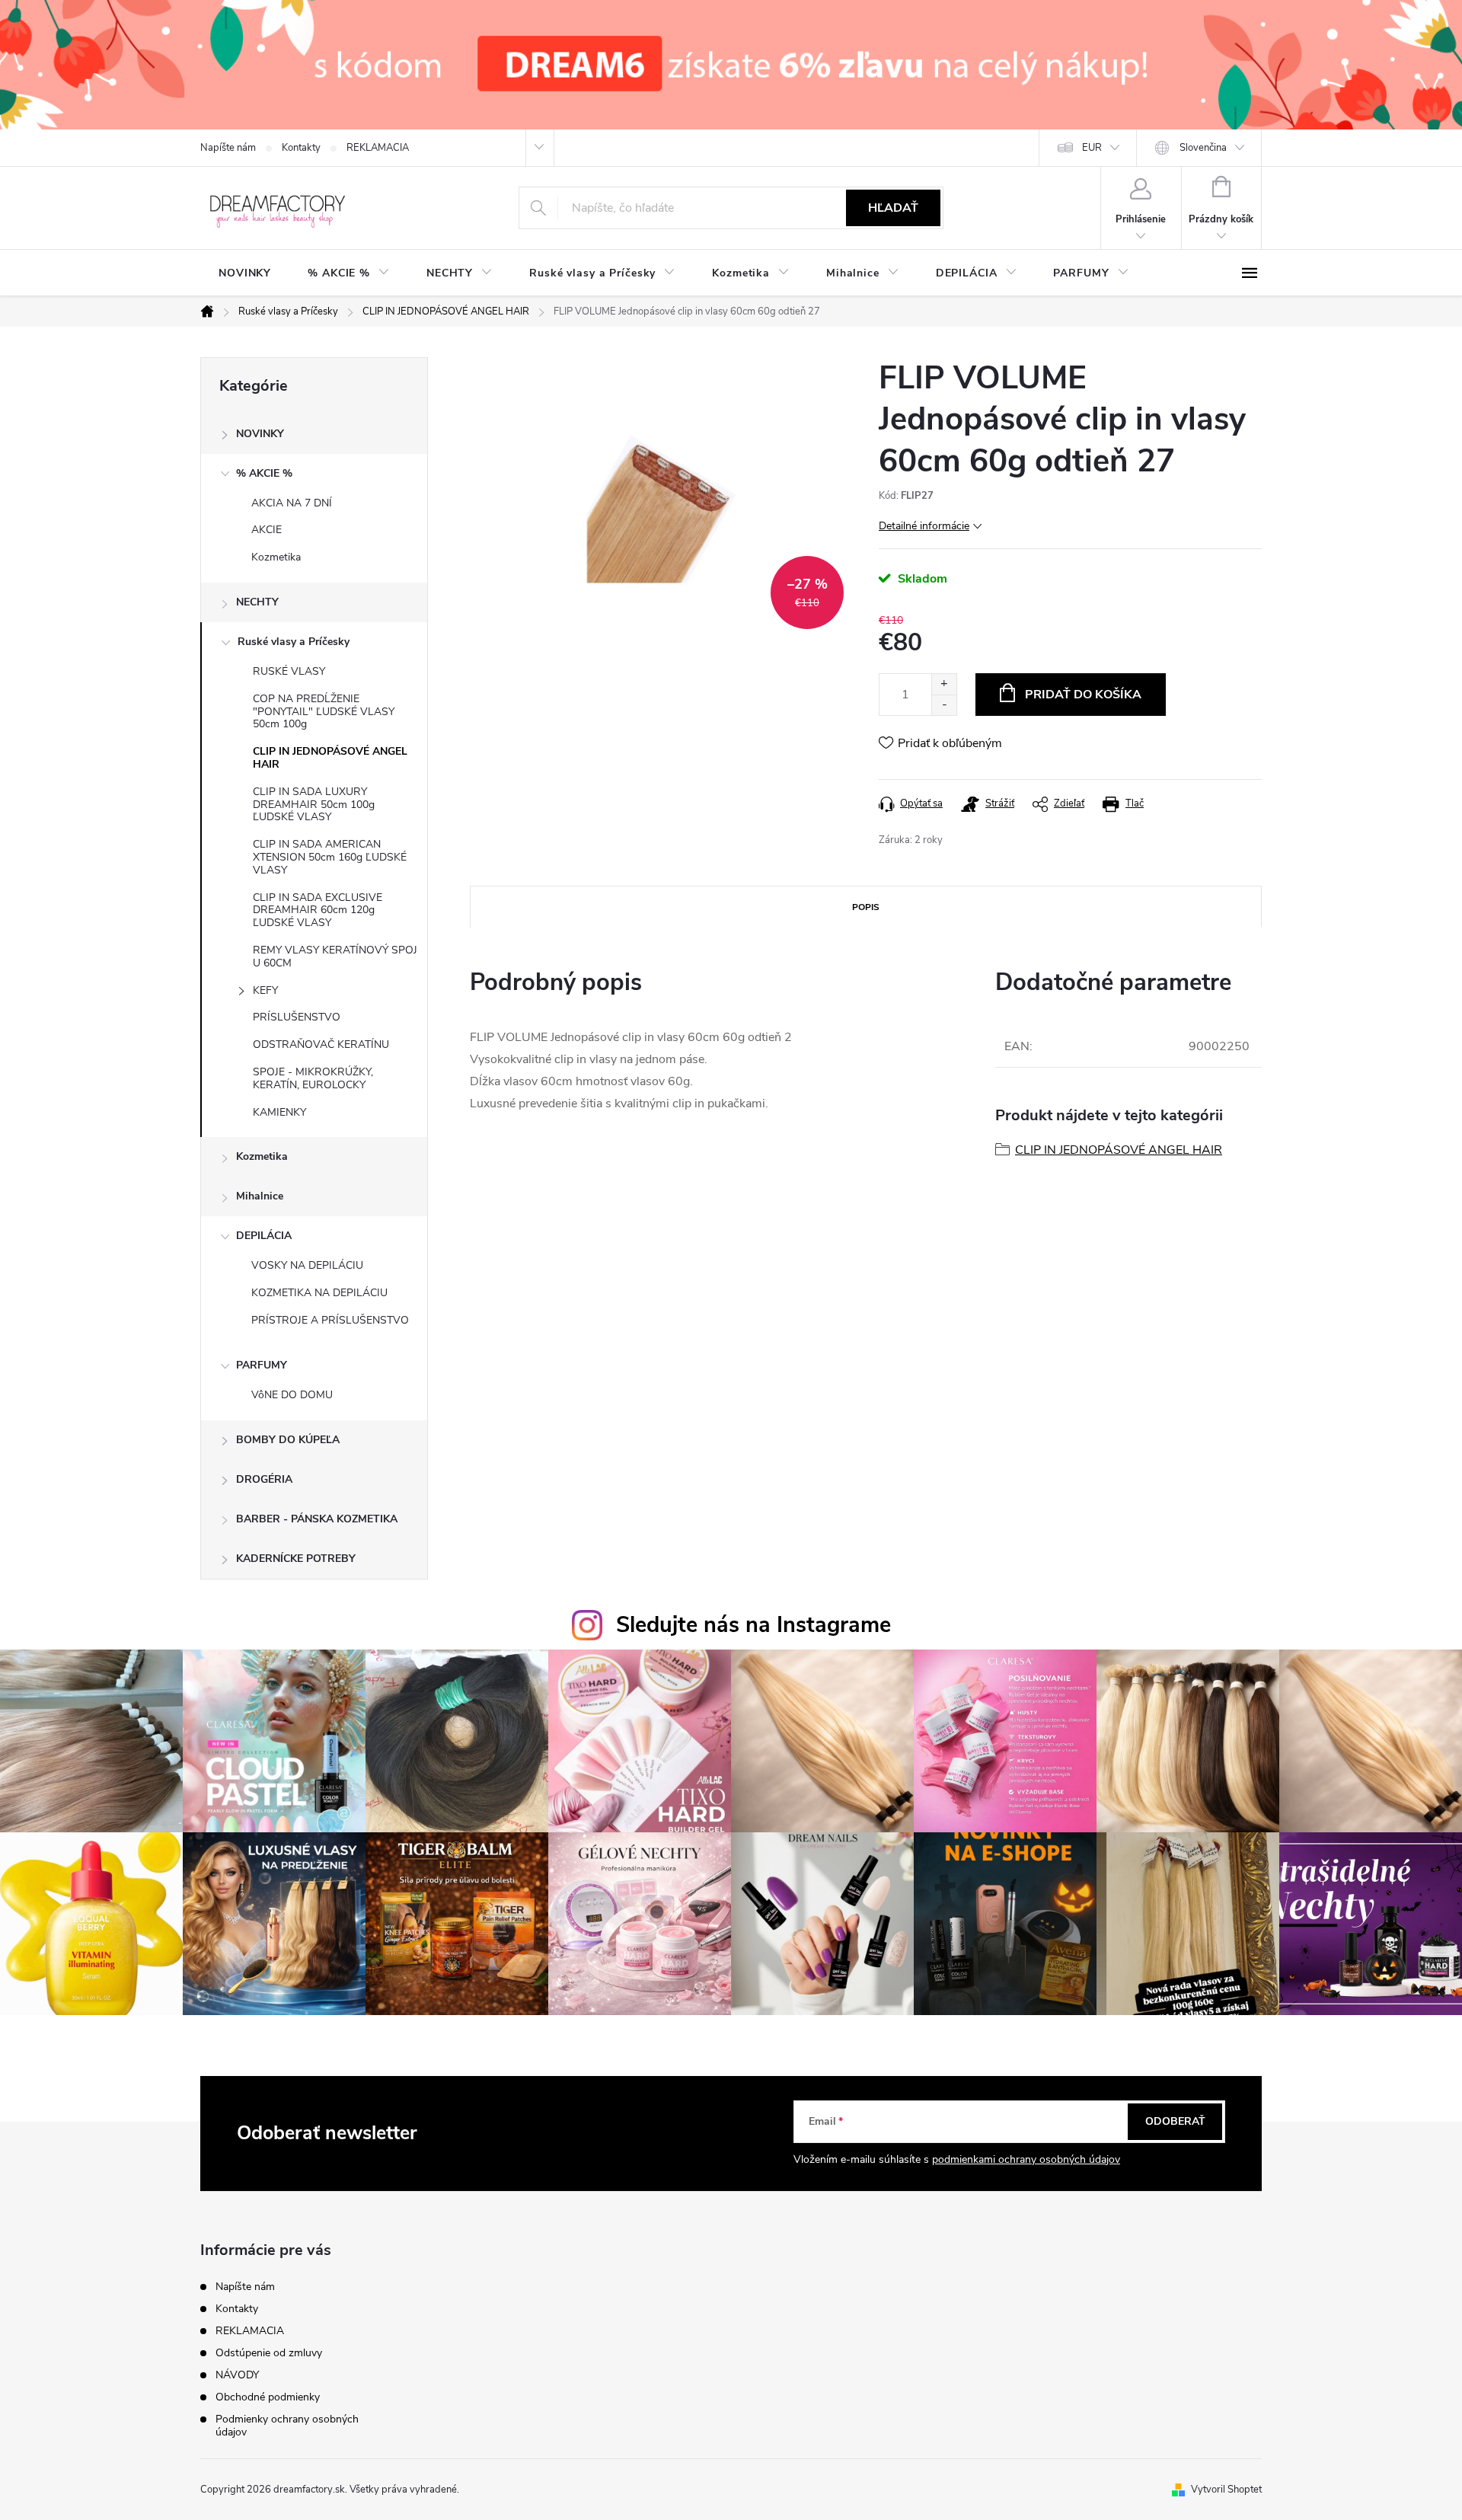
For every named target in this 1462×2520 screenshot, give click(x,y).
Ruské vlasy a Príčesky (294, 642)
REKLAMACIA (378, 148)
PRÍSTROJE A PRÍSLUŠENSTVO (330, 1320)
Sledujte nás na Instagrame (753, 1625)
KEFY (265, 990)
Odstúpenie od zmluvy (269, 2353)
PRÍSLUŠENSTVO (297, 1017)
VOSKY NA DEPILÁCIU (307, 1265)
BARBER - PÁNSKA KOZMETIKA (317, 1519)
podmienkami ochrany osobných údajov (1026, 2159)
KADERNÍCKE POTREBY (296, 1559)
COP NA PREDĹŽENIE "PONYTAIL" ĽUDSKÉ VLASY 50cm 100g (324, 712)
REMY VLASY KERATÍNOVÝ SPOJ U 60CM (335, 957)
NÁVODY (237, 2375)
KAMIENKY (279, 1112)
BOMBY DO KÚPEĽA (288, 1440)
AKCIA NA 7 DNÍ (292, 503)
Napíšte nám (228, 148)
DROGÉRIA (264, 1479)
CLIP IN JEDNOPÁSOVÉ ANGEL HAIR (330, 758)
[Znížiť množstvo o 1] (944, 705)
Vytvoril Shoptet (1226, 2490)
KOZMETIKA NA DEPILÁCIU (319, 1293)
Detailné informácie (924, 526)
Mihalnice (260, 1196)
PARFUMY (262, 1365)
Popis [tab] (866, 907)
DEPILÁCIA (264, 1236)
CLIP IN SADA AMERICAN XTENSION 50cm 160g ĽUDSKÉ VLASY (330, 857)
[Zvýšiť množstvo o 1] (944, 684)
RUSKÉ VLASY (289, 671)
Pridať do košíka (1083, 695)
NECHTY (257, 602)
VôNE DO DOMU (292, 1395)
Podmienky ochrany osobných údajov (287, 2426)
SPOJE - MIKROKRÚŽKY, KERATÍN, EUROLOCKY (313, 1078)
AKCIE (267, 530)
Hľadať (893, 208)
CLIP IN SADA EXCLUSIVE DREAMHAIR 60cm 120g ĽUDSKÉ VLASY (318, 910)
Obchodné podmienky (268, 2397)
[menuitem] (245, 273)
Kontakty (301, 148)
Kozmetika (276, 557)
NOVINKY (260, 434)
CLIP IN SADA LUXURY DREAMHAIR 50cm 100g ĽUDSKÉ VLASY (314, 805)
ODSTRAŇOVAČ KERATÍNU (321, 1044)
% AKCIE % (264, 473)
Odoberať (1175, 2121)
